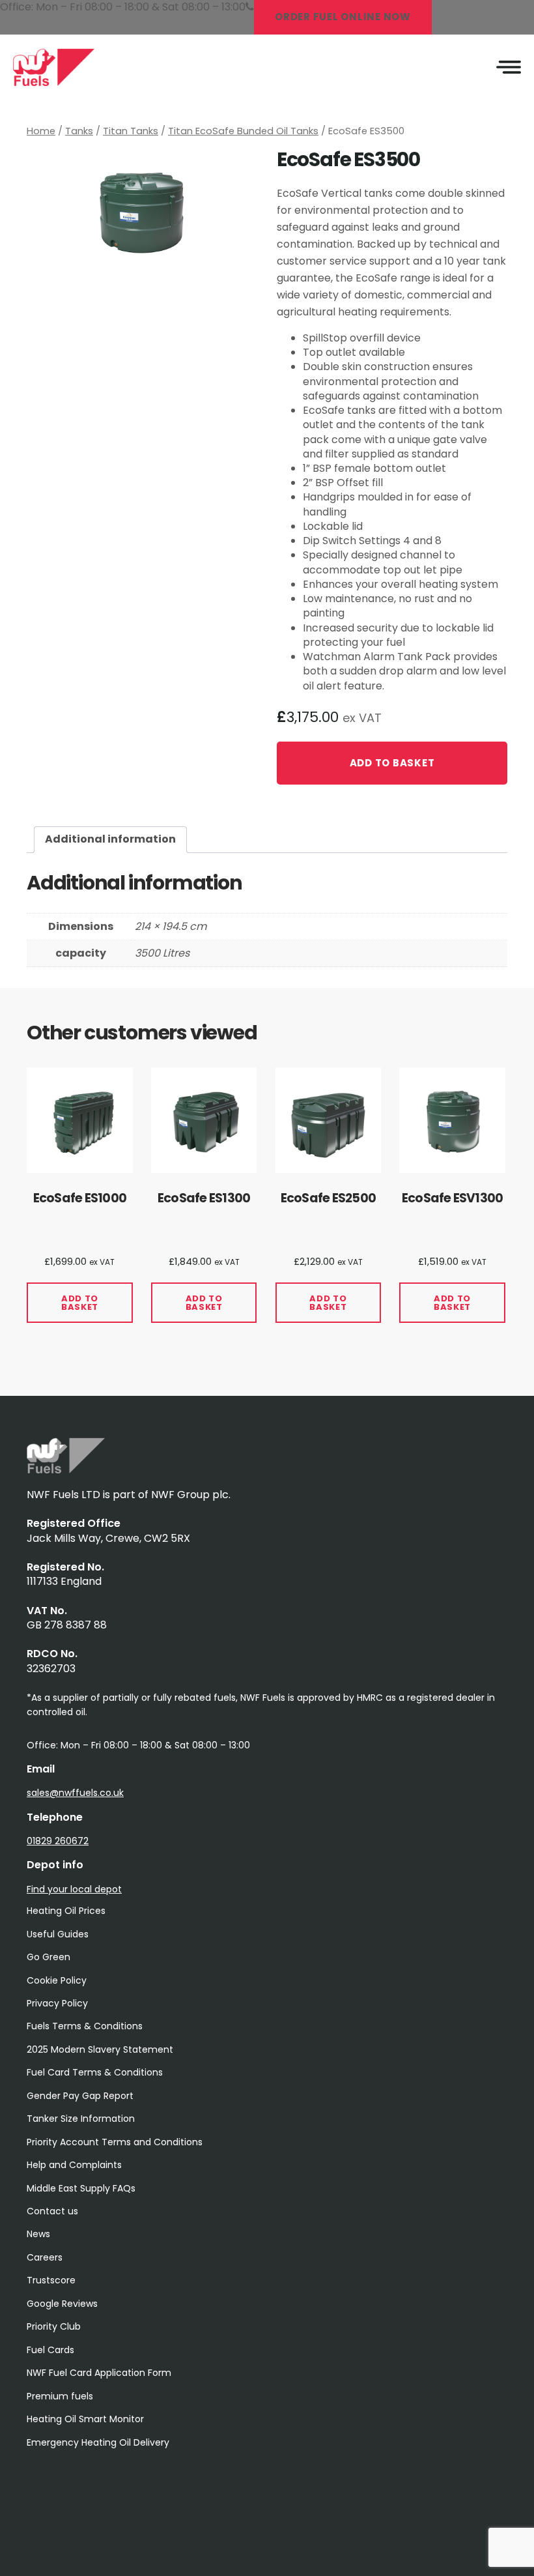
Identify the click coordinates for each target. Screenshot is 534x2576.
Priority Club (54, 2326)
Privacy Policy (57, 2003)
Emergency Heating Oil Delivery (98, 2442)
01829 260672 (58, 1841)
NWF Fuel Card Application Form (99, 2373)
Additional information (110, 839)
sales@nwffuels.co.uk (75, 1793)
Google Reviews (62, 2304)
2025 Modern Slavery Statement (100, 2049)
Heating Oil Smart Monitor (85, 2419)
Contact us (52, 2211)
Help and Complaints (74, 2165)
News (38, 2234)
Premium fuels (60, 2396)
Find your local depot (74, 1889)
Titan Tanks (131, 131)
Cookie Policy (57, 1980)
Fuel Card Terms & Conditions (95, 2072)
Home (41, 131)
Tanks (79, 131)
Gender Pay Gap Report (80, 2096)
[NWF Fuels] (66, 1470)
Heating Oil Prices (66, 1911)
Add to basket (392, 763)
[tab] (110, 839)
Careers (45, 2257)
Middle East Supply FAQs (81, 2188)
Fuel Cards (50, 2350)
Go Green (49, 1957)
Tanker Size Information (81, 2119)
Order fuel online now (343, 17)
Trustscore (51, 2280)
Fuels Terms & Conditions (85, 2026)
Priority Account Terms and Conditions (115, 2142)
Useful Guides (58, 1934)
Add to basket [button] (80, 1303)
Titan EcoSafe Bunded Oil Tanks (243, 131)
